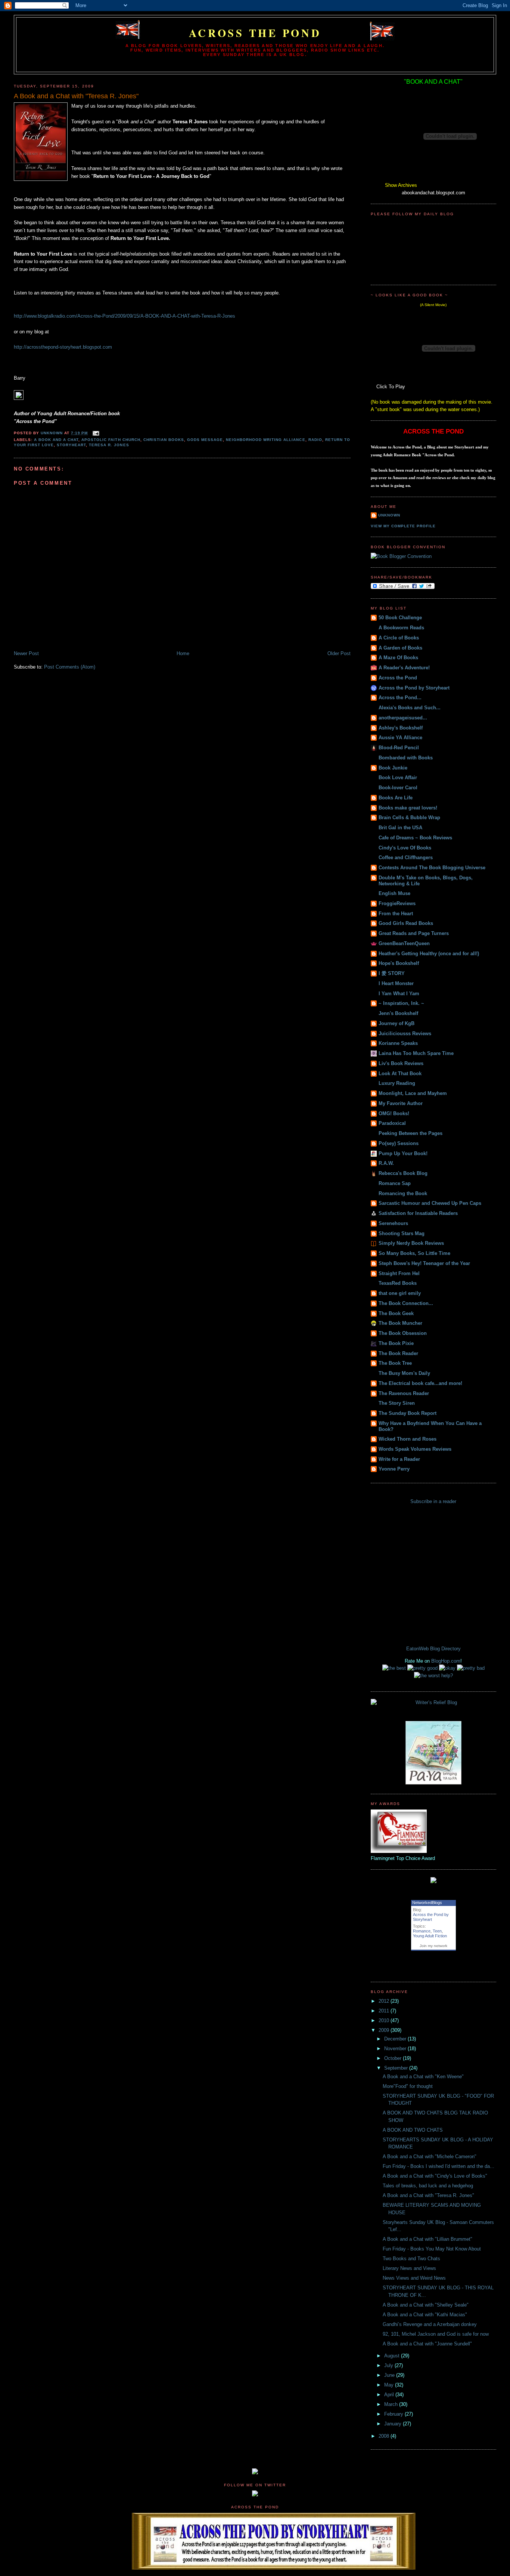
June (390, 2375)
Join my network (433, 1946)
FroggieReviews (397, 903)
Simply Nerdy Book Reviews (411, 1243)
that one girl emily (400, 1293)
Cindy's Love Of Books (405, 848)
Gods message (205, 440)
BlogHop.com (446, 1661)
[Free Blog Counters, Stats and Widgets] (255, 2473)
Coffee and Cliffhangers (406, 857)
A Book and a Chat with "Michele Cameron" (430, 2157)
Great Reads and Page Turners (414, 933)
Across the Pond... (400, 698)
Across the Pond (255, 33)
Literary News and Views (409, 2268)
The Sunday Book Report (408, 1413)
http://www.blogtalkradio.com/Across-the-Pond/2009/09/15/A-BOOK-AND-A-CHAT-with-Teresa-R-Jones (125, 316)
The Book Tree (395, 1363)
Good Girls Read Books (406, 923)
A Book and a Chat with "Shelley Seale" (426, 2305)
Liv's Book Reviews (401, 1063)
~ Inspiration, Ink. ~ (401, 1003)
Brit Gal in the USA (400, 828)
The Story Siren (397, 1403)
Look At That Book (400, 1073)
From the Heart (396, 914)
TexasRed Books (398, 1283)
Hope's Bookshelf (399, 963)
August (393, 2356)
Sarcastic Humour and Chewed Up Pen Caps (430, 1203)
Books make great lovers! (408, 808)
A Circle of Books (399, 638)
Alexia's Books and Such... (410, 708)
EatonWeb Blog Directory (433, 1649)
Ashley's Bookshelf (401, 728)
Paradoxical (392, 1123)
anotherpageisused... (403, 718)
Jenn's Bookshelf (398, 1013)
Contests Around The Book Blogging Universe (432, 868)
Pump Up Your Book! (403, 1153)
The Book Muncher (400, 1323)
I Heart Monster (396, 983)
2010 (385, 2020)
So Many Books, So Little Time (414, 1253)
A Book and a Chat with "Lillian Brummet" (427, 2239)
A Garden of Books (400, 648)
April (390, 2395)
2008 (385, 2436)
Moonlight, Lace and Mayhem (413, 1093)
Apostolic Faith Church (111, 440)
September (397, 2068)
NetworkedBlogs (427, 1903)
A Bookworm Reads (401, 628)
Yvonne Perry (394, 1469)
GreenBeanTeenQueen (404, 943)
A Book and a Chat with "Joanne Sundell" (427, 2344)
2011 (385, 2011)
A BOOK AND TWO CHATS (413, 2130)
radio (315, 440)
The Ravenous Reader (404, 1393)
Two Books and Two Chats (411, 2259)
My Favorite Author (401, 1103)
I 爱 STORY (392, 973)
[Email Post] (96, 433)
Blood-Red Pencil (399, 748)
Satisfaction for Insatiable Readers (418, 1213)
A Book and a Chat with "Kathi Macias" (425, 2315)
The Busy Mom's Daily (404, 1373)
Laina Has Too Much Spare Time (416, 1053)
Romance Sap (395, 1183)
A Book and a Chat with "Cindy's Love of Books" (435, 2176)
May (390, 2385)
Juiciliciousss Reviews (405, 1034)
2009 (385, 2030)
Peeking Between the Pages (411, 1133)
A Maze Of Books (398, 658)
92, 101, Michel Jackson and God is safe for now (436, 2334)
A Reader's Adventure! (404, 668)
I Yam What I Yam (399, 994)
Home (183, 653)
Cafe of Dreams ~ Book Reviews (415, 838)
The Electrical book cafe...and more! (420, 1383)
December (396, 2039)
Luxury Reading (397, 1083)
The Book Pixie (396, 1343)
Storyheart (71, 445)
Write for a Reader (399, 1459)
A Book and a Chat (56, 440)
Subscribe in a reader (433, 1501)
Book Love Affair (398, 778)
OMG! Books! (394, 1113)
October (394, 2058)
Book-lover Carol (398, 788)
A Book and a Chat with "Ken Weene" (423, 2077)
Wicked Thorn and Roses (408, 1439)
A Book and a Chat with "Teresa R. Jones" (428, 2195)
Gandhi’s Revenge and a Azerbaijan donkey (430, 2324)
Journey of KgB (397, 1023)
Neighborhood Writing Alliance (265, 440)
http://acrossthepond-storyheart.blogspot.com (63, 347)
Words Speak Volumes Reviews (415, 1449)
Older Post (339, 653)
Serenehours (393, 1223)
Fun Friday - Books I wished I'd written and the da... (439, 2166)
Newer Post (26, 653)
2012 (385, 2001)
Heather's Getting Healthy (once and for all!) (429, 954)
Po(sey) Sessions (399, 1143)
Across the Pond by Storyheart (414, 688)
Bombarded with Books (406, 758)
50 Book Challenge (400, 618)
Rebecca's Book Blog (403, 1173)
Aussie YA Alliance (400, 738)
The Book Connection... (406, 1303)
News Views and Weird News (414, 2278)
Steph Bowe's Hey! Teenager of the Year (424, 1263)
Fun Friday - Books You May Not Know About (432, 2249)
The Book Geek (396, 1313)
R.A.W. (386, 1163)
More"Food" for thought (408, 2086)
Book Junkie (393, 768)
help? (447, 1676)
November (396, 2049)
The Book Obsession (403, 1333)
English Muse (394, 893)
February (394, 2414)
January (394, 2424)
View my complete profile (403, 526)
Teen (437, 1931)
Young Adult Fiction (430, 1936)
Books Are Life (396, 798)
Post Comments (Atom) (70, 667)
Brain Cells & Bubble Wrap (409, 817)
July (389, 2365)
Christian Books (164, 440)
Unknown (389, 515)
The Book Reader (398, 1353)
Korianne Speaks (398, 1043)
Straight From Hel (399, 1273)
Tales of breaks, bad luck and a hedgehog (428, 2186)
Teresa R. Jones (109, 445)
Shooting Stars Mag (402, 1233)
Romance (422, 1931)
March (392, 2404)
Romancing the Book (403, 1193)
